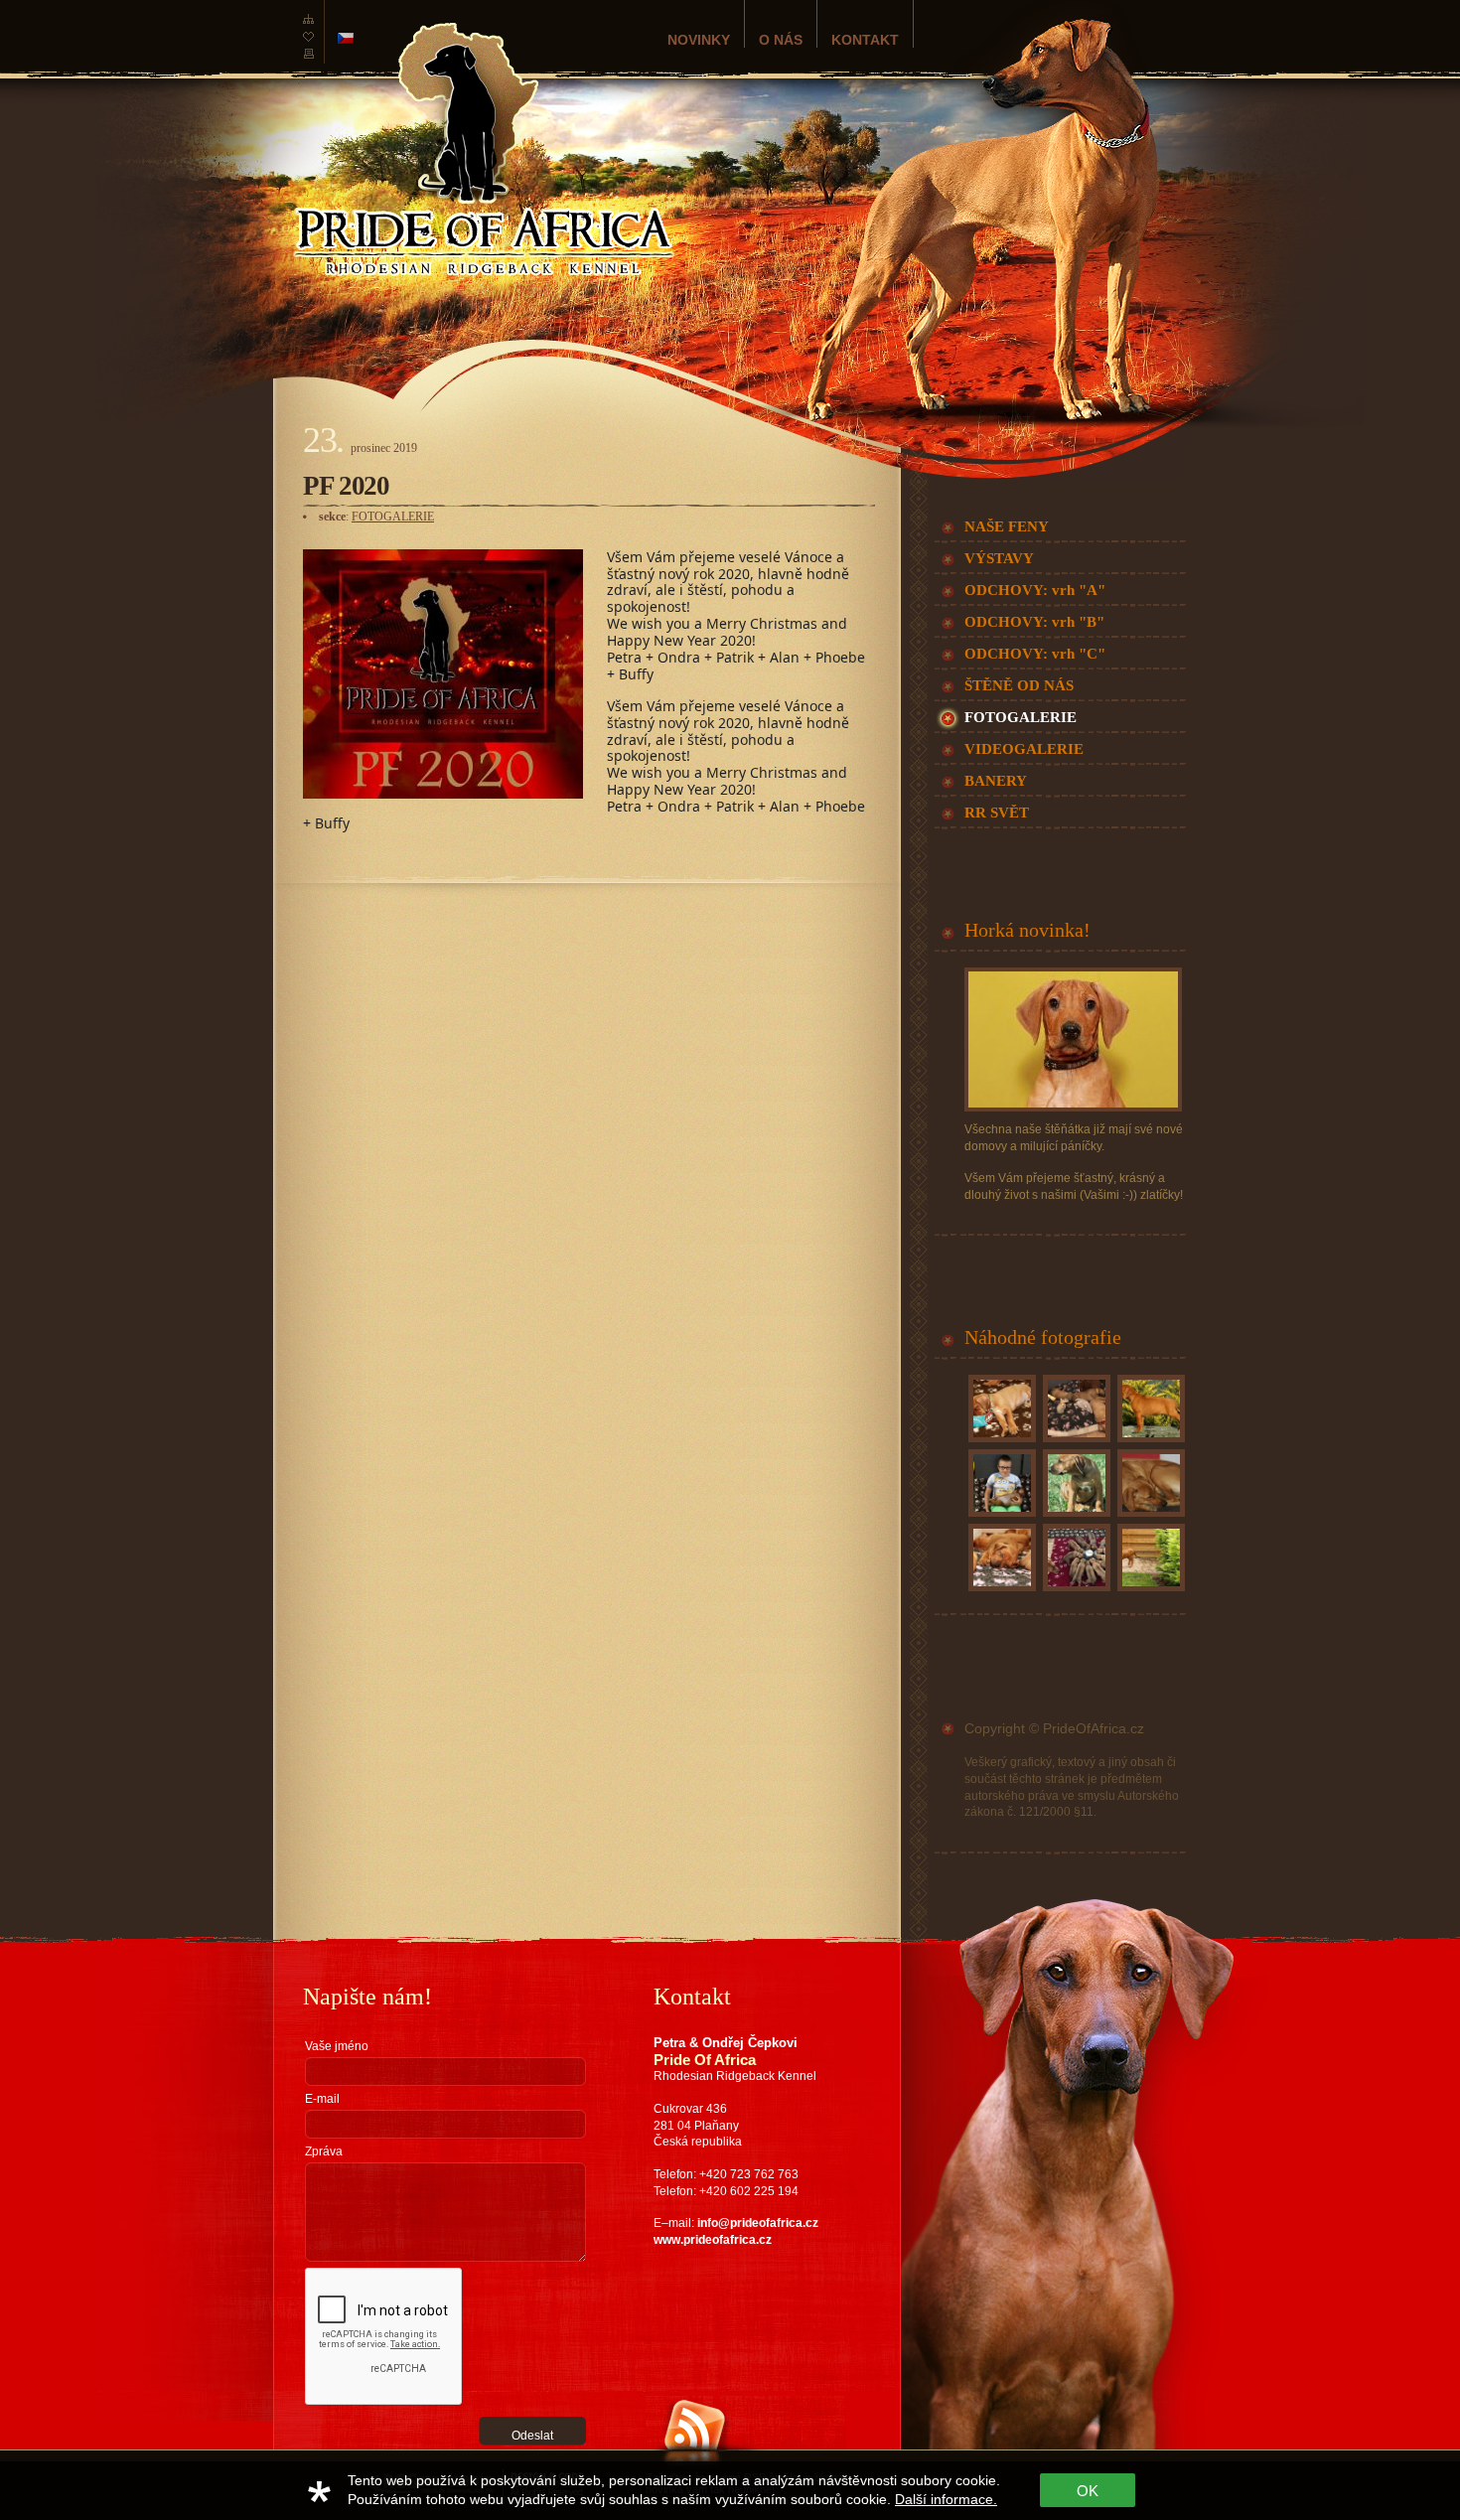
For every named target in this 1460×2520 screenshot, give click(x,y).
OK (1088, 2491)
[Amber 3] (1075, 1517)
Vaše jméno (337, 2046)
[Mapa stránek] (308, 24)
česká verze (346, 38)
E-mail (322, 2099)
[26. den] (1075, 1442)
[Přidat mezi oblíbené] (308, 42)
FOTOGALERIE (393, 517)
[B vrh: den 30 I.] (1000, 1517)
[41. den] (1000, 1442)
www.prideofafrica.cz (713, 2240)
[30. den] (1000, 1591)
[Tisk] (308, 60)
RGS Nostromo (410, 2457)
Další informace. (946, 2499)
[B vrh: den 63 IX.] (1149, 1591)
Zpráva (324, 2151)
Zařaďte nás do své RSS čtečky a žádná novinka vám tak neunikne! (744, 2483)
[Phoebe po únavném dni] (1149, 1517)
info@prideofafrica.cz (758, 2223)
